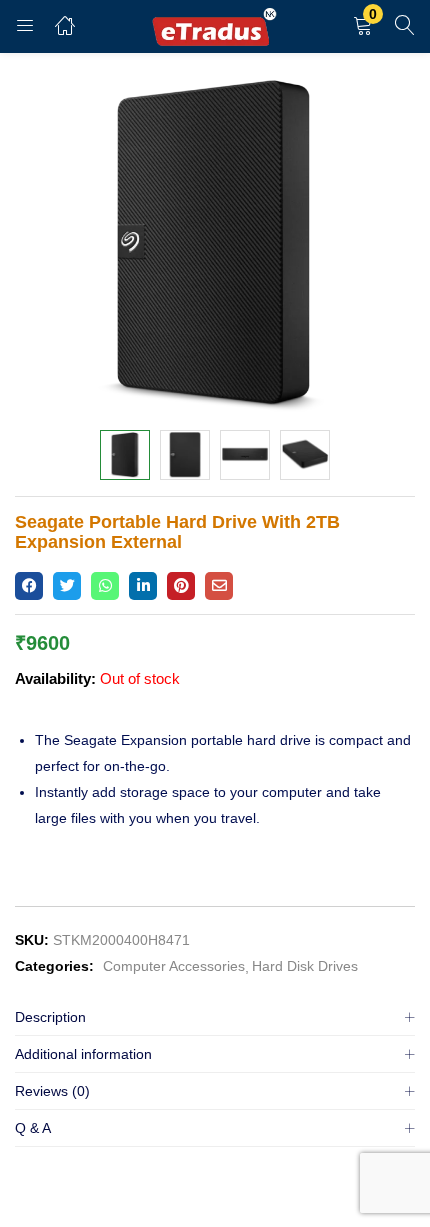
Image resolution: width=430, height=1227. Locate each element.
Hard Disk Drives (305, 966)
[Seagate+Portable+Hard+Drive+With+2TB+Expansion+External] (67, 586)
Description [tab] (50, 1017)
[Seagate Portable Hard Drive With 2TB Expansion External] (29, 586)
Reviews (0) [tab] (52, 1091)
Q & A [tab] (33, 1128)
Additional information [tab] (83, 1054)
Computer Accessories (174, 966)
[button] (363, 26)
